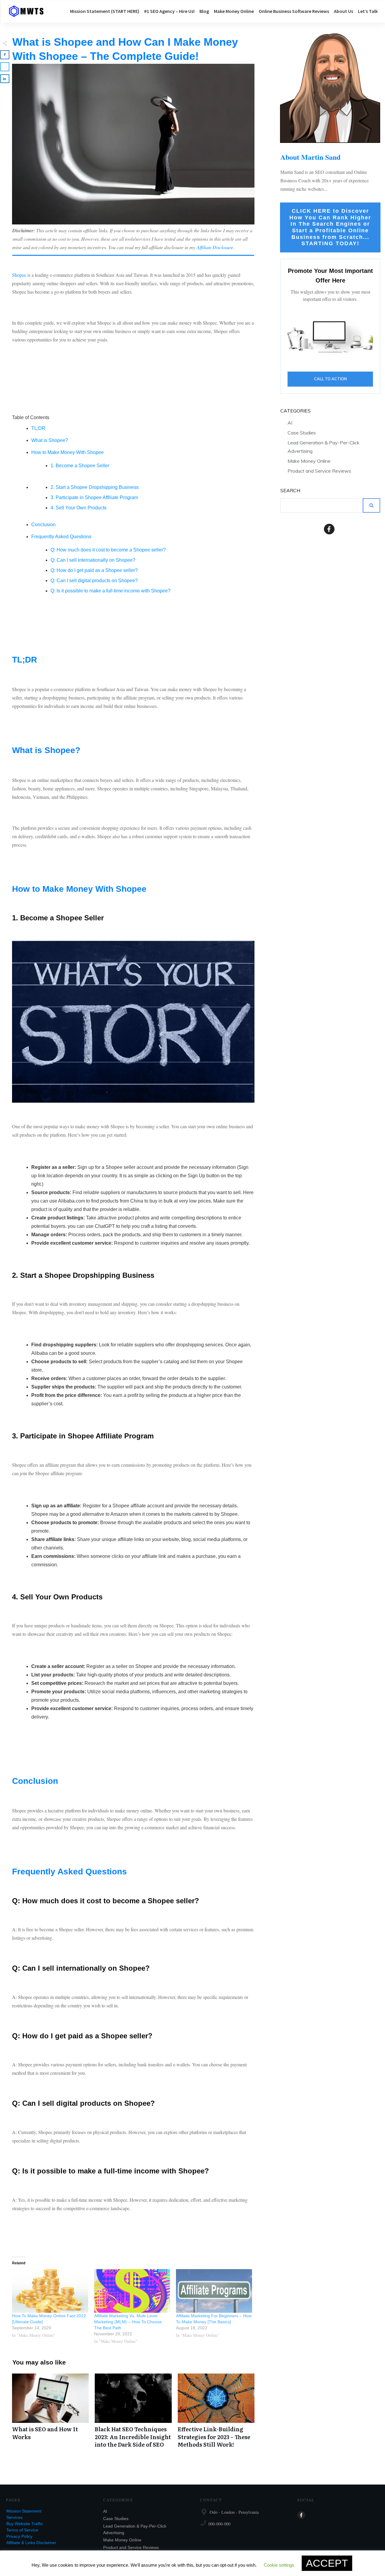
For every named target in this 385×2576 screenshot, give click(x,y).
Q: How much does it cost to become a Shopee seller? (108, 550)
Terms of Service (22, 2530)
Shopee (19, 275)
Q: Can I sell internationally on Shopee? (93, 560)
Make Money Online (309, 461)
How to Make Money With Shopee (68, 452)
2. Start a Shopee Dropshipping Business (95, 487)
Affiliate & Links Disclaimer (31, 2543)
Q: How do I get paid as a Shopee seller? (94, 570)
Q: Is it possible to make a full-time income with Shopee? (111, 591)
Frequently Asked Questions (61, 537)
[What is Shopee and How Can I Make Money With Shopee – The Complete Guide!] (133, 144)
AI (290, 423)
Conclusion (43, 525)
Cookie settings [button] (279, 2565)
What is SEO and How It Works (50, 2414)
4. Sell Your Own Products (79, 508)
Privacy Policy (19, 2536)
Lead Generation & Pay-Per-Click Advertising (323, 447)
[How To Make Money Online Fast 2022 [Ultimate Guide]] (50, 2291)
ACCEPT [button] (327, 2563)
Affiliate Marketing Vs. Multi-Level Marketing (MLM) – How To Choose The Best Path (128, 2322)
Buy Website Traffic (25, 2524)
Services (14, 2517)
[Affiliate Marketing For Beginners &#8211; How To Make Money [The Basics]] (214, 2291)
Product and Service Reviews (319, 471)
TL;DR (38, 428)
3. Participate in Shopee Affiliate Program (94, 497)
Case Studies (302, 433)
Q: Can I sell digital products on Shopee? (94, 581)
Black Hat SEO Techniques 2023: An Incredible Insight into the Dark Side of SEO (133, 2414)
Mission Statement (24, 2511)
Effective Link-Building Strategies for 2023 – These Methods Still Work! (216, 2414)
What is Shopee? (50, 440)
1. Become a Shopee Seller (80, 466)
